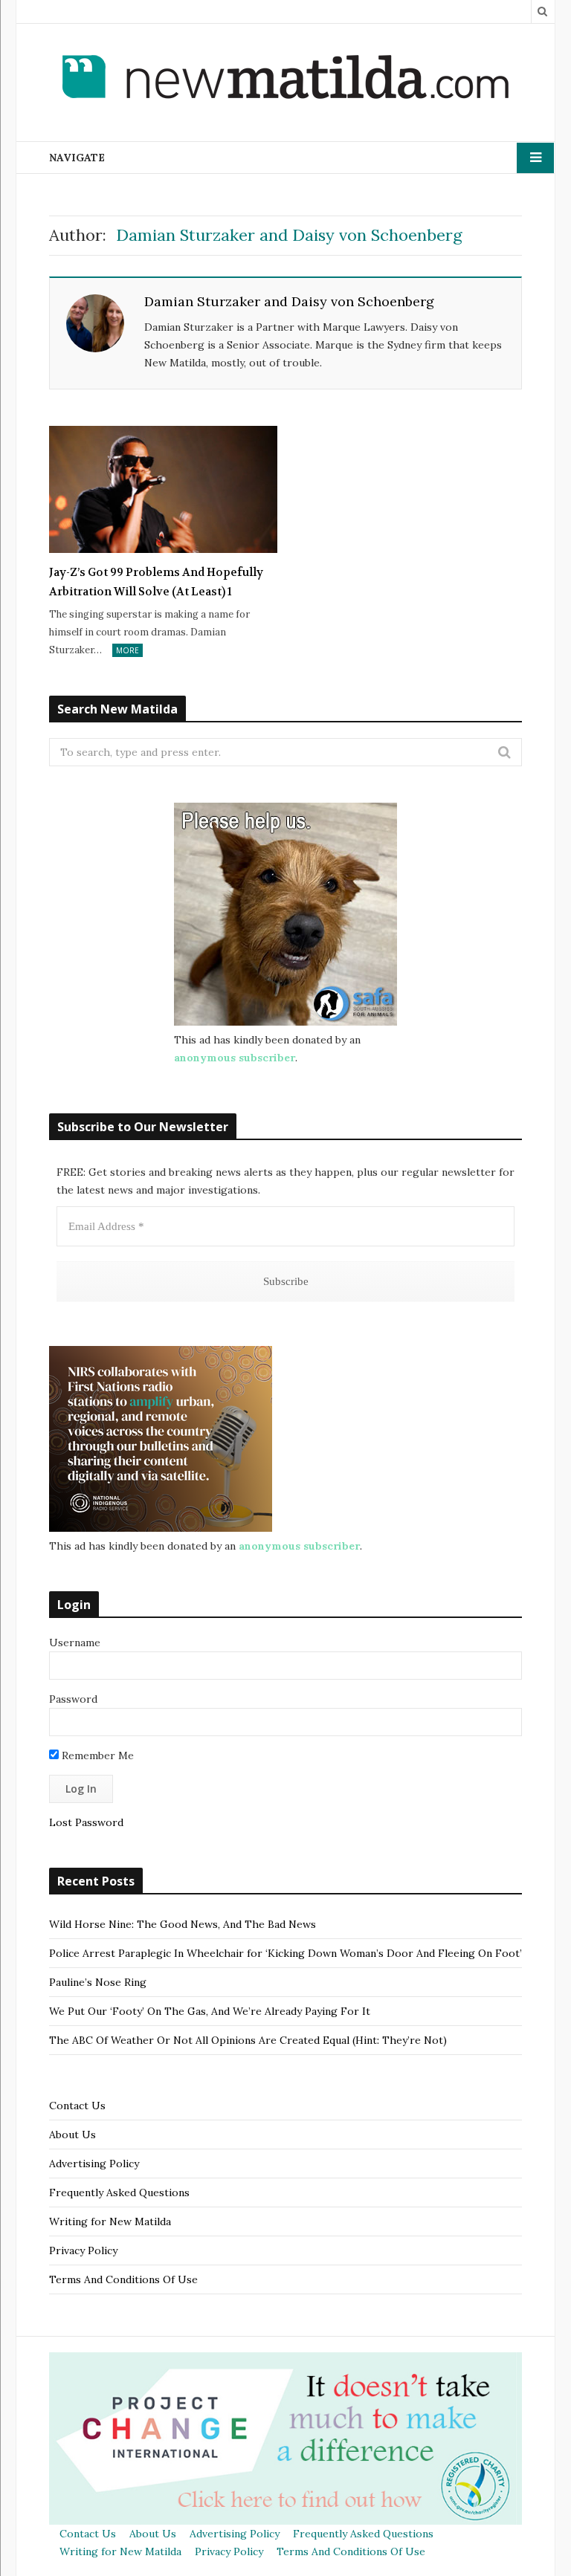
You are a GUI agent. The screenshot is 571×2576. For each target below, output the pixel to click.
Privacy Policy (83, 2250)
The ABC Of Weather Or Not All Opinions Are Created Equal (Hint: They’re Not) (248, 2040)
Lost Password (86, 1822)
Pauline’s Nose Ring (98, 1982)
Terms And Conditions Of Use (123, 2279)
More (128, 650)
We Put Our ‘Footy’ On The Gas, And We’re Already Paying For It (210, 2011)
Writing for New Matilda (110, 2221)
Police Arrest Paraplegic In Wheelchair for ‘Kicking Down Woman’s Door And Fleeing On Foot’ (285, 1953)
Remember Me (96, 1755)
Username (75, 1643)
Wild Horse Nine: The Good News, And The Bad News (183, 1924)
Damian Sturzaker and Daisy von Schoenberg (289, 301)
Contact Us (77, 2106)
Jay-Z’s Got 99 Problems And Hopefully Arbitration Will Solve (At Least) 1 (156, 582)
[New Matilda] (285, 80)
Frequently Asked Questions (119, 2192)
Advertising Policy (94, 2164)
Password (73, 1699)
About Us (72, 2135)
